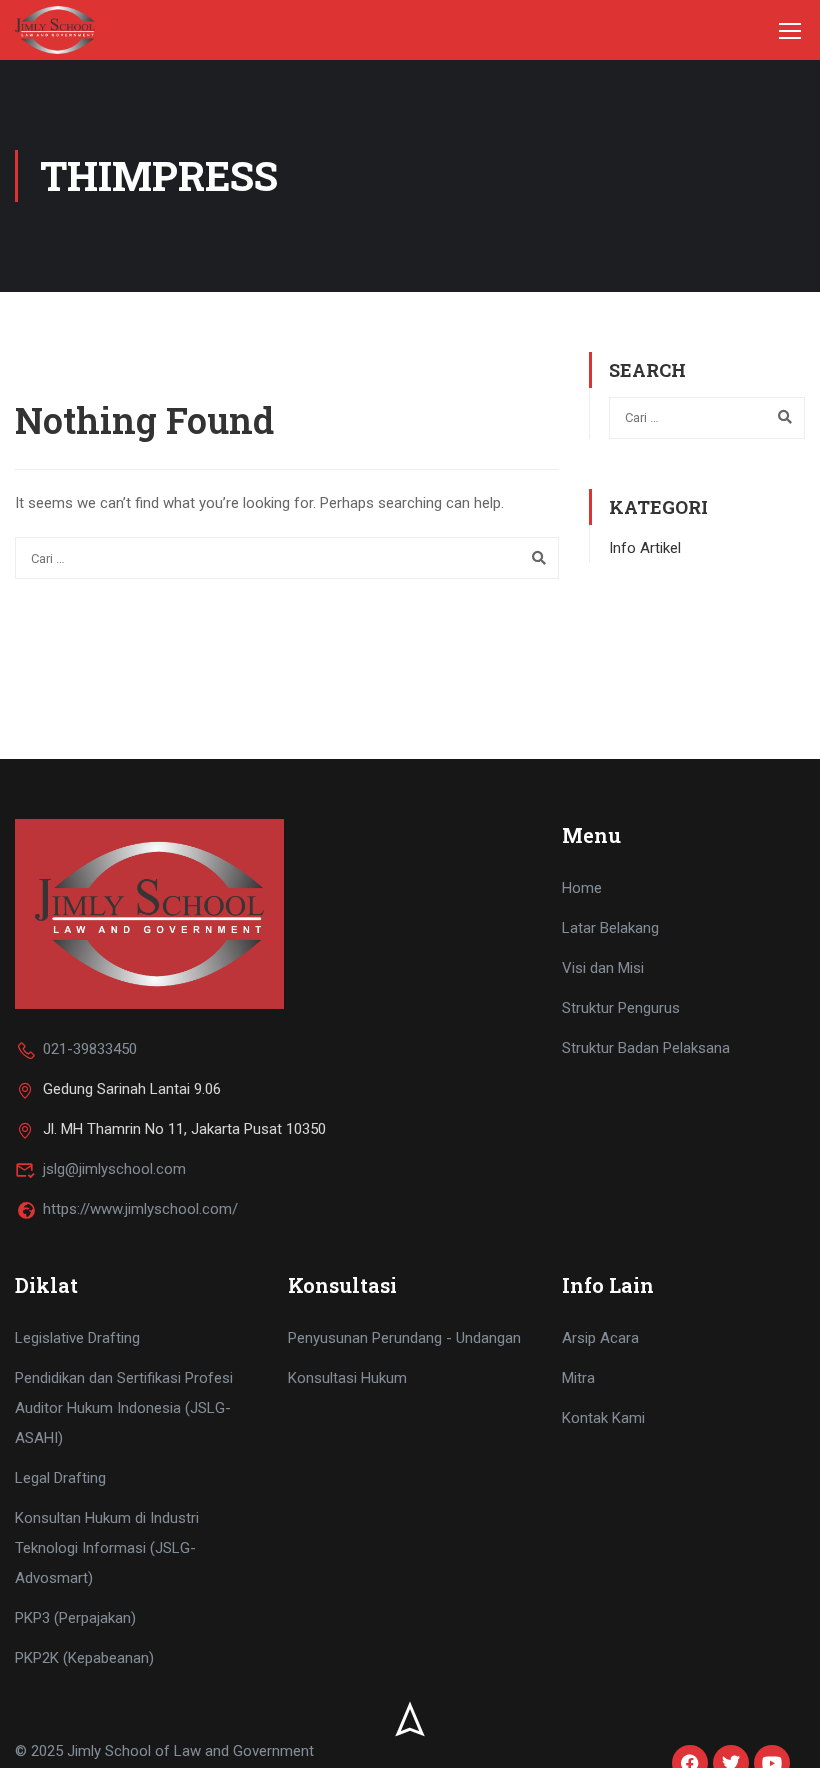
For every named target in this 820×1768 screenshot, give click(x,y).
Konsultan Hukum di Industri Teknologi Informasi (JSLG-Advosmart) (107, 1548)
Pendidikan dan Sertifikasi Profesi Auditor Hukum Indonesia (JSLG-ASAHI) (124, 1408)
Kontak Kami (603, 1418)
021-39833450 (90, 1049)
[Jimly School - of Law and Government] (55, 29)
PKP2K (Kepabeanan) (84, 1658)
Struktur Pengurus (621, 1008)
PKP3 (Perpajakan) (75, 1618)
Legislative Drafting (77, 1338)
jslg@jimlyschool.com (114, 1169)
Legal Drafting (60, 1478)
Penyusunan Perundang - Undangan (404, 1338)
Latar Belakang (610, 928)
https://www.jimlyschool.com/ (140, 1209)
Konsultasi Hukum (347, 1378)
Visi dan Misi (603, 968)
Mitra (578, 1378)
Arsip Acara (600, 1338)
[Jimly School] (149, 913)
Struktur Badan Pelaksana (646, 1048)
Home (582, 888)
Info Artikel (645, 548)
